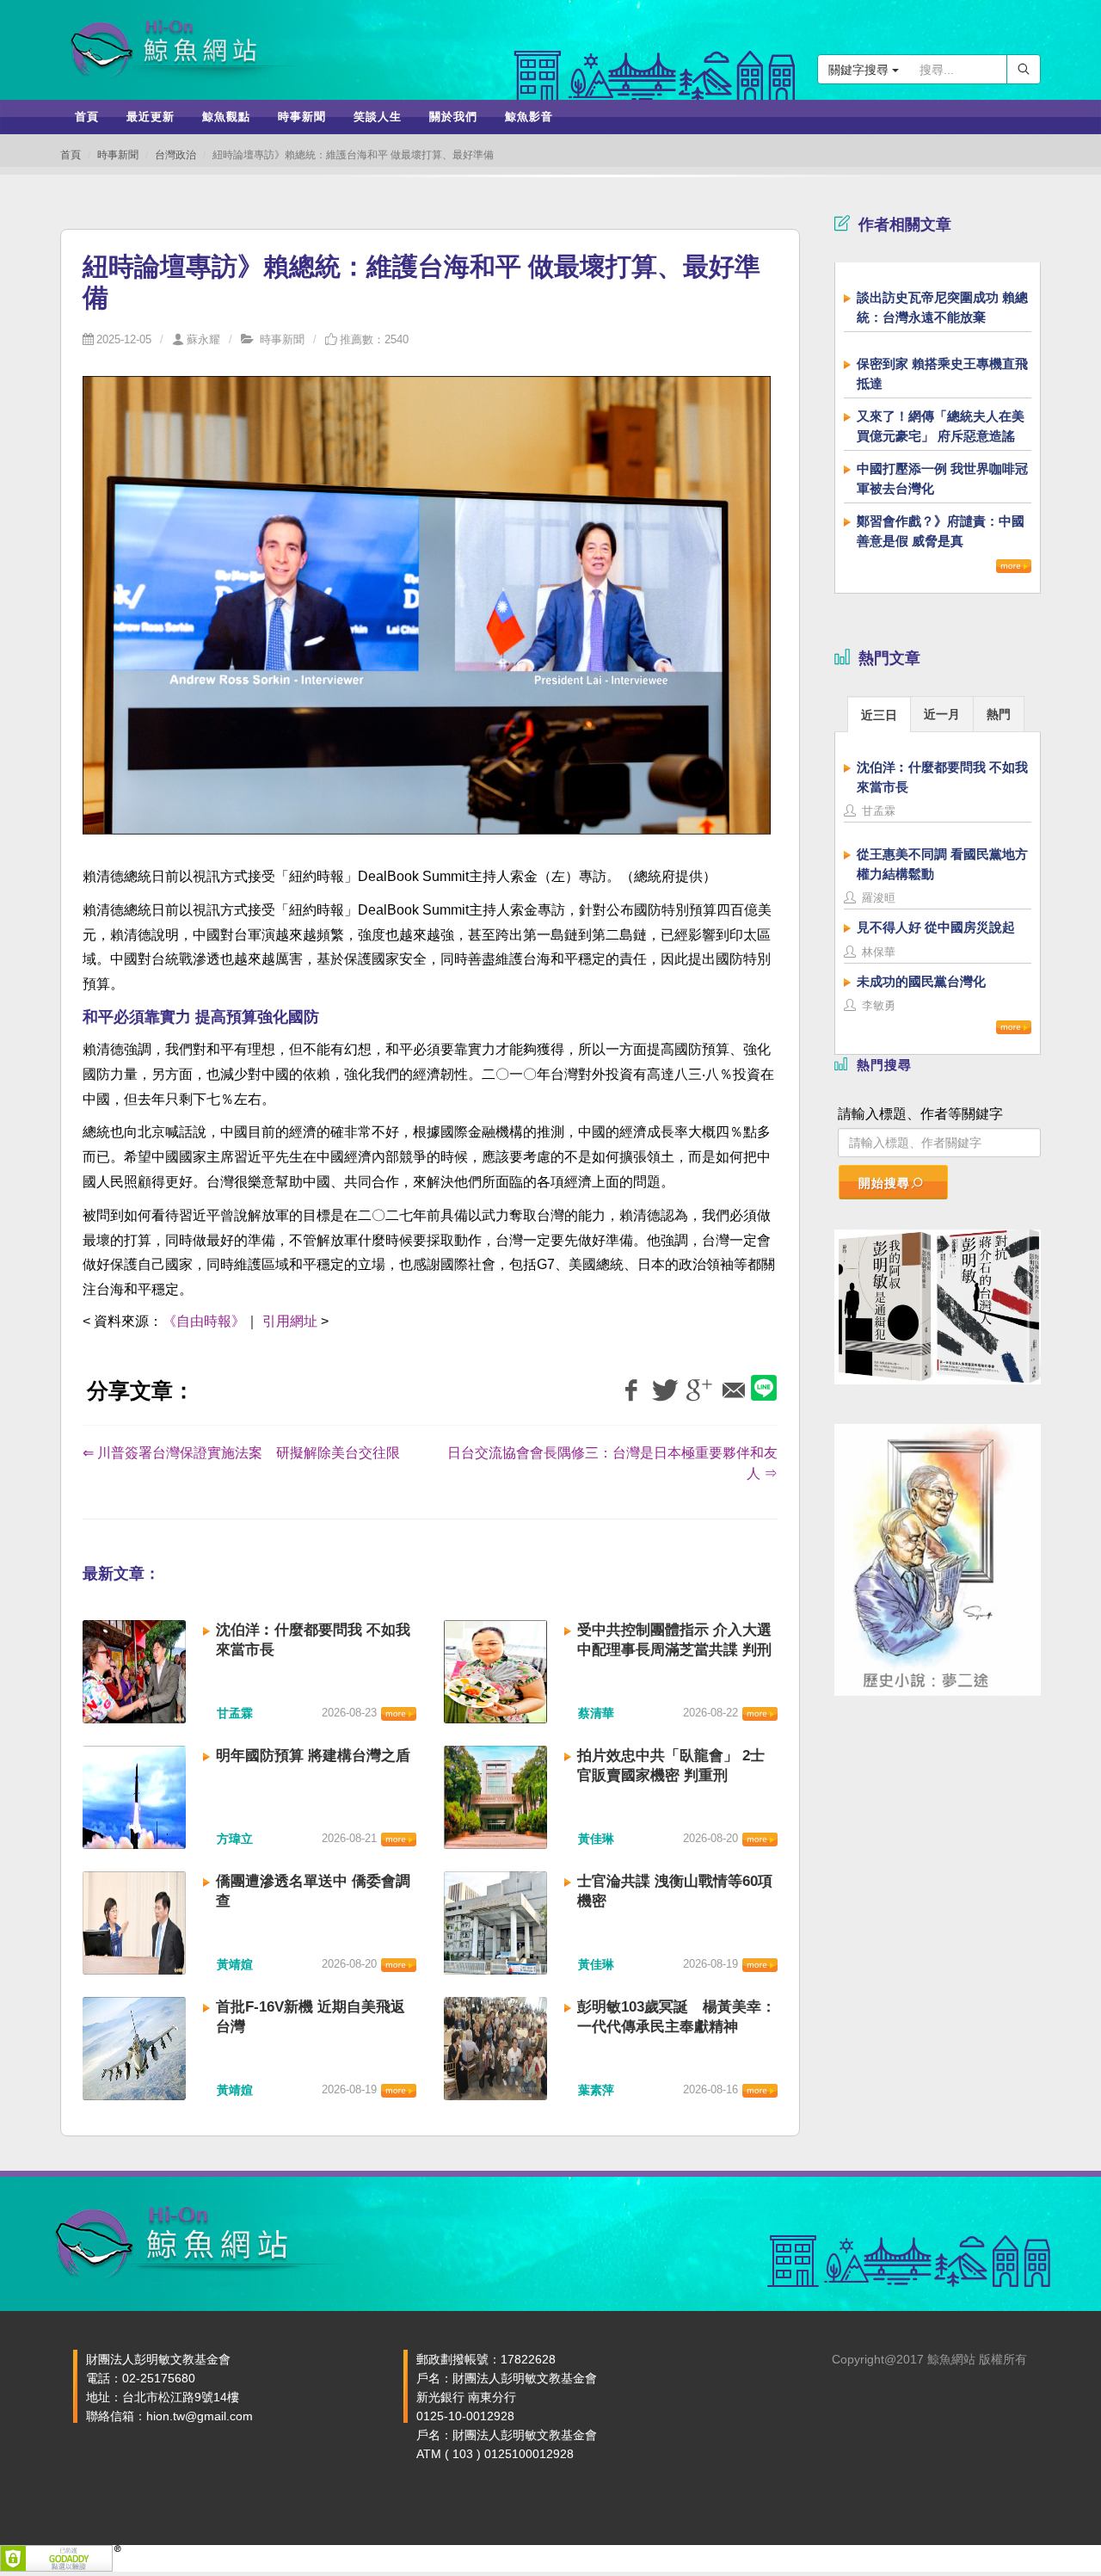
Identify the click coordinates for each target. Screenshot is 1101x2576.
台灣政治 (175, 155)
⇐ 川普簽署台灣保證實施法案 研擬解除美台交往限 (241, 1453)
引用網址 (290, 1321)
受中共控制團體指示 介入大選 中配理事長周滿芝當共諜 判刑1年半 (674, 1650)
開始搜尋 (884, 1183)
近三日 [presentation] (879, 715)
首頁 (71, 155)
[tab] (879, 714)
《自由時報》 (204, 1321)
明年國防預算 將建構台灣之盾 (313, 1756)
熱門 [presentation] (999, 714)
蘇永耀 (203, 339)
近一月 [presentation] (942, 714)
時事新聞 (118, 155)
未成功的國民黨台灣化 (921, 981)
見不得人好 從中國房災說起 (936, 927)
